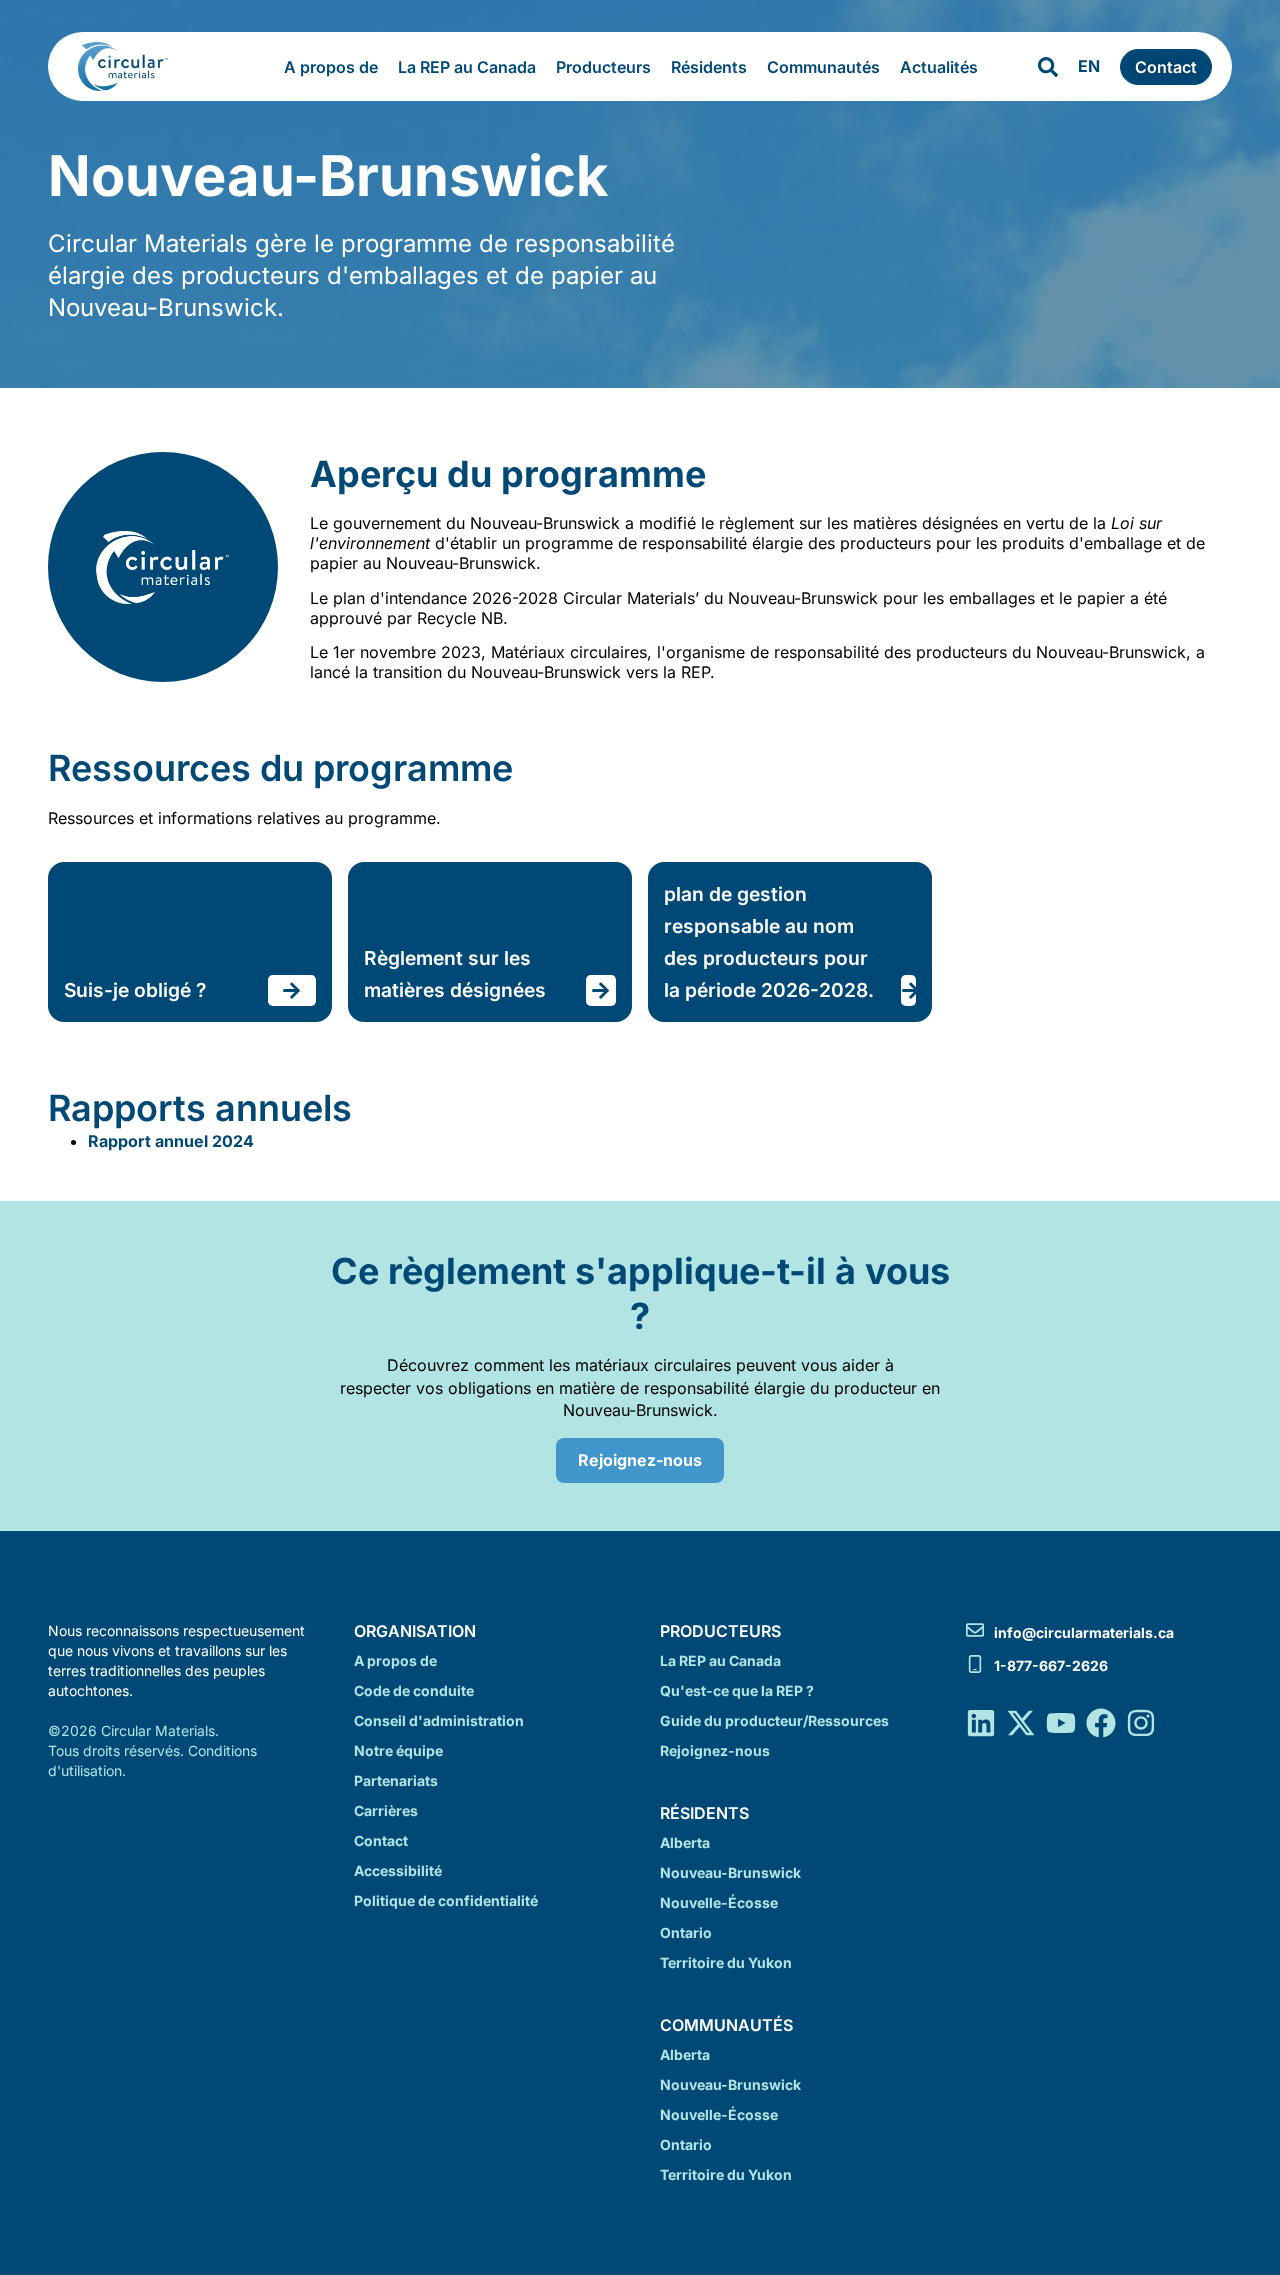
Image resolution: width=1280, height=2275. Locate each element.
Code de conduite (414, 1690)
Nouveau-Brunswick (730, 1872)
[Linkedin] (981, 1723)
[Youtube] (1061, 1723)
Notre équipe (398, 1750)
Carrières (386, 1810)
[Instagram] (1141, 1723)
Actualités (939, 67)
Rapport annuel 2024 (171, 1141)
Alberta (685, 1842)
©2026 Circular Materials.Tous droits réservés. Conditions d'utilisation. (152, 1750)
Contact (381, 1840)
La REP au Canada (467, 67)
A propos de (331, 67)
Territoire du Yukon (726, 1962)
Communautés (823, 67)
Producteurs (603, 67)
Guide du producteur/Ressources (774, 1720)
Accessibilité (398, 1870)
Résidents (709, 67)
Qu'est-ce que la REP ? (737, 1690)
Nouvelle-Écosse (719, 1902)
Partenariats (396, 1780)
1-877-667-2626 (1051, 1665)
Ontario (686, 1932)
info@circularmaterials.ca (1084, 1632)
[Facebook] (1101, 1723)
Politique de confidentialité (446, 1900)
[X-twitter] (1021, 1723)
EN (1089, 66)
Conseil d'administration (439, 1720)
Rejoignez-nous (715, 1750)
